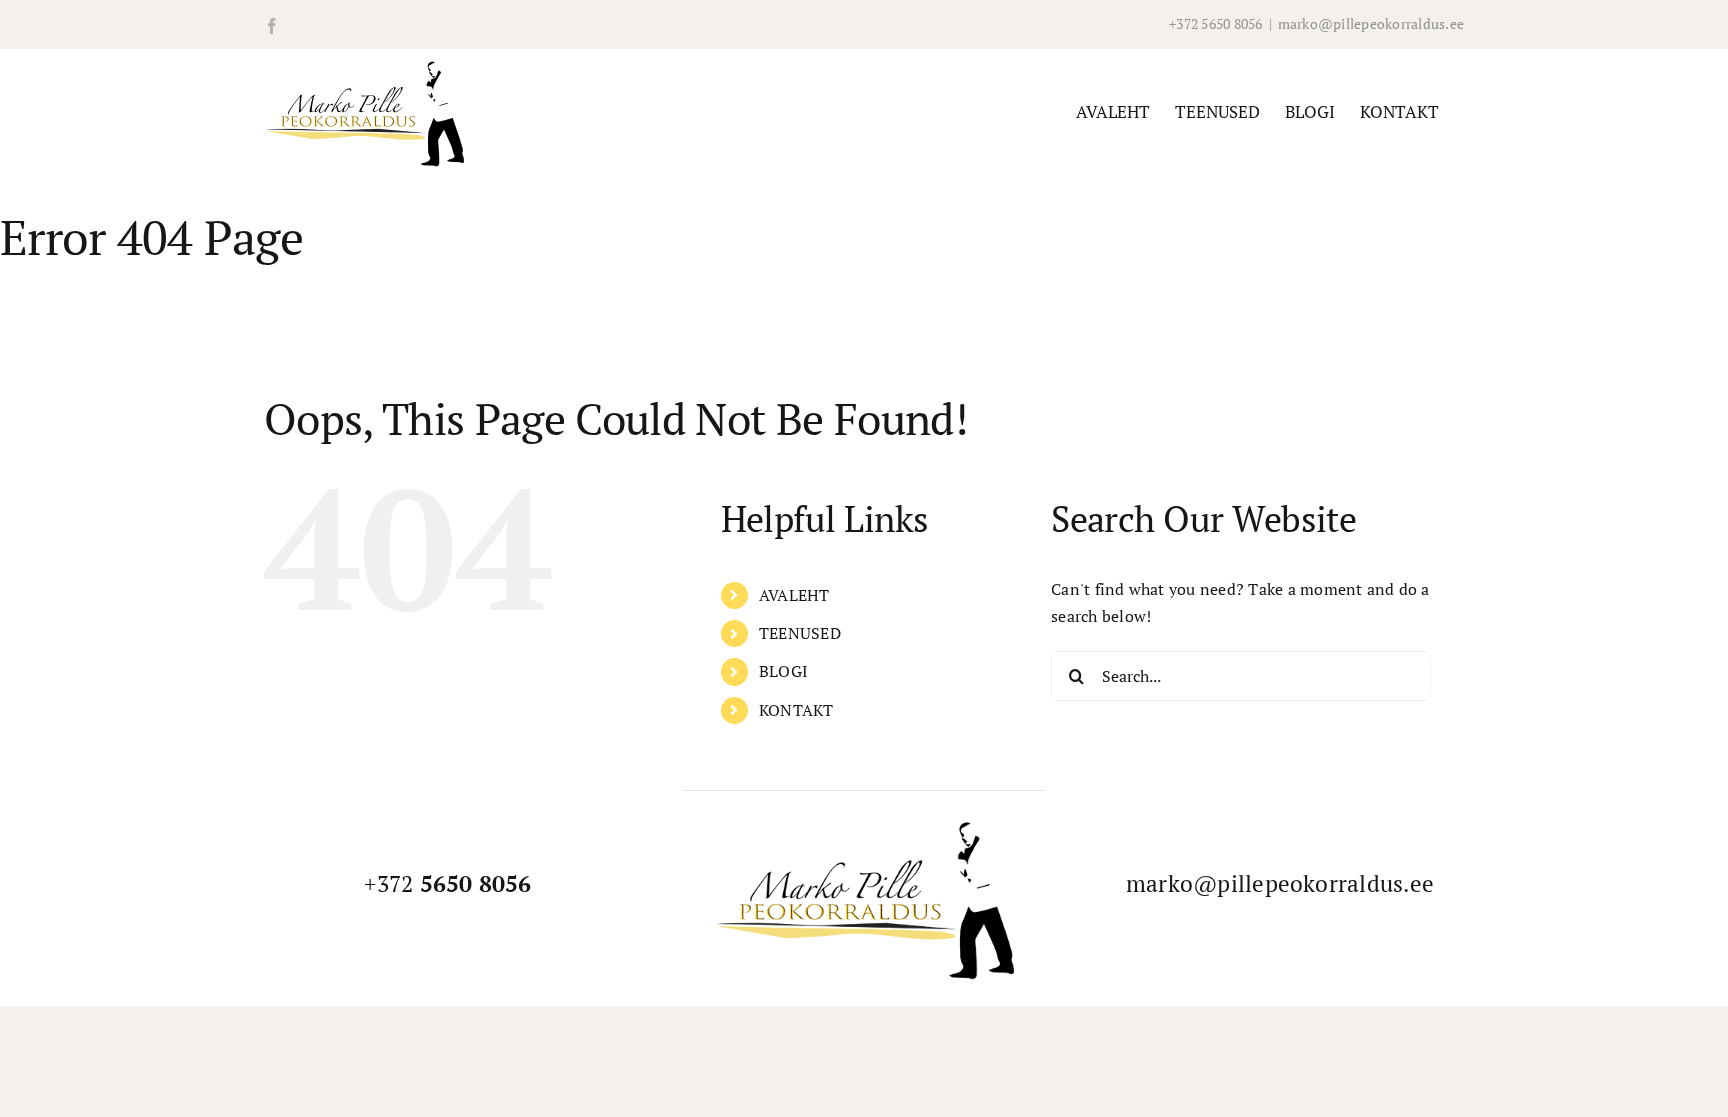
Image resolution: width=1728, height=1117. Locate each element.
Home (19, 310)
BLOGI (783, 671)
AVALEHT (794, 595)
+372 (447, 883)
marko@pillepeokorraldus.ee (1371, 23)
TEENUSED (800, 633)
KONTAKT (796, 710)
